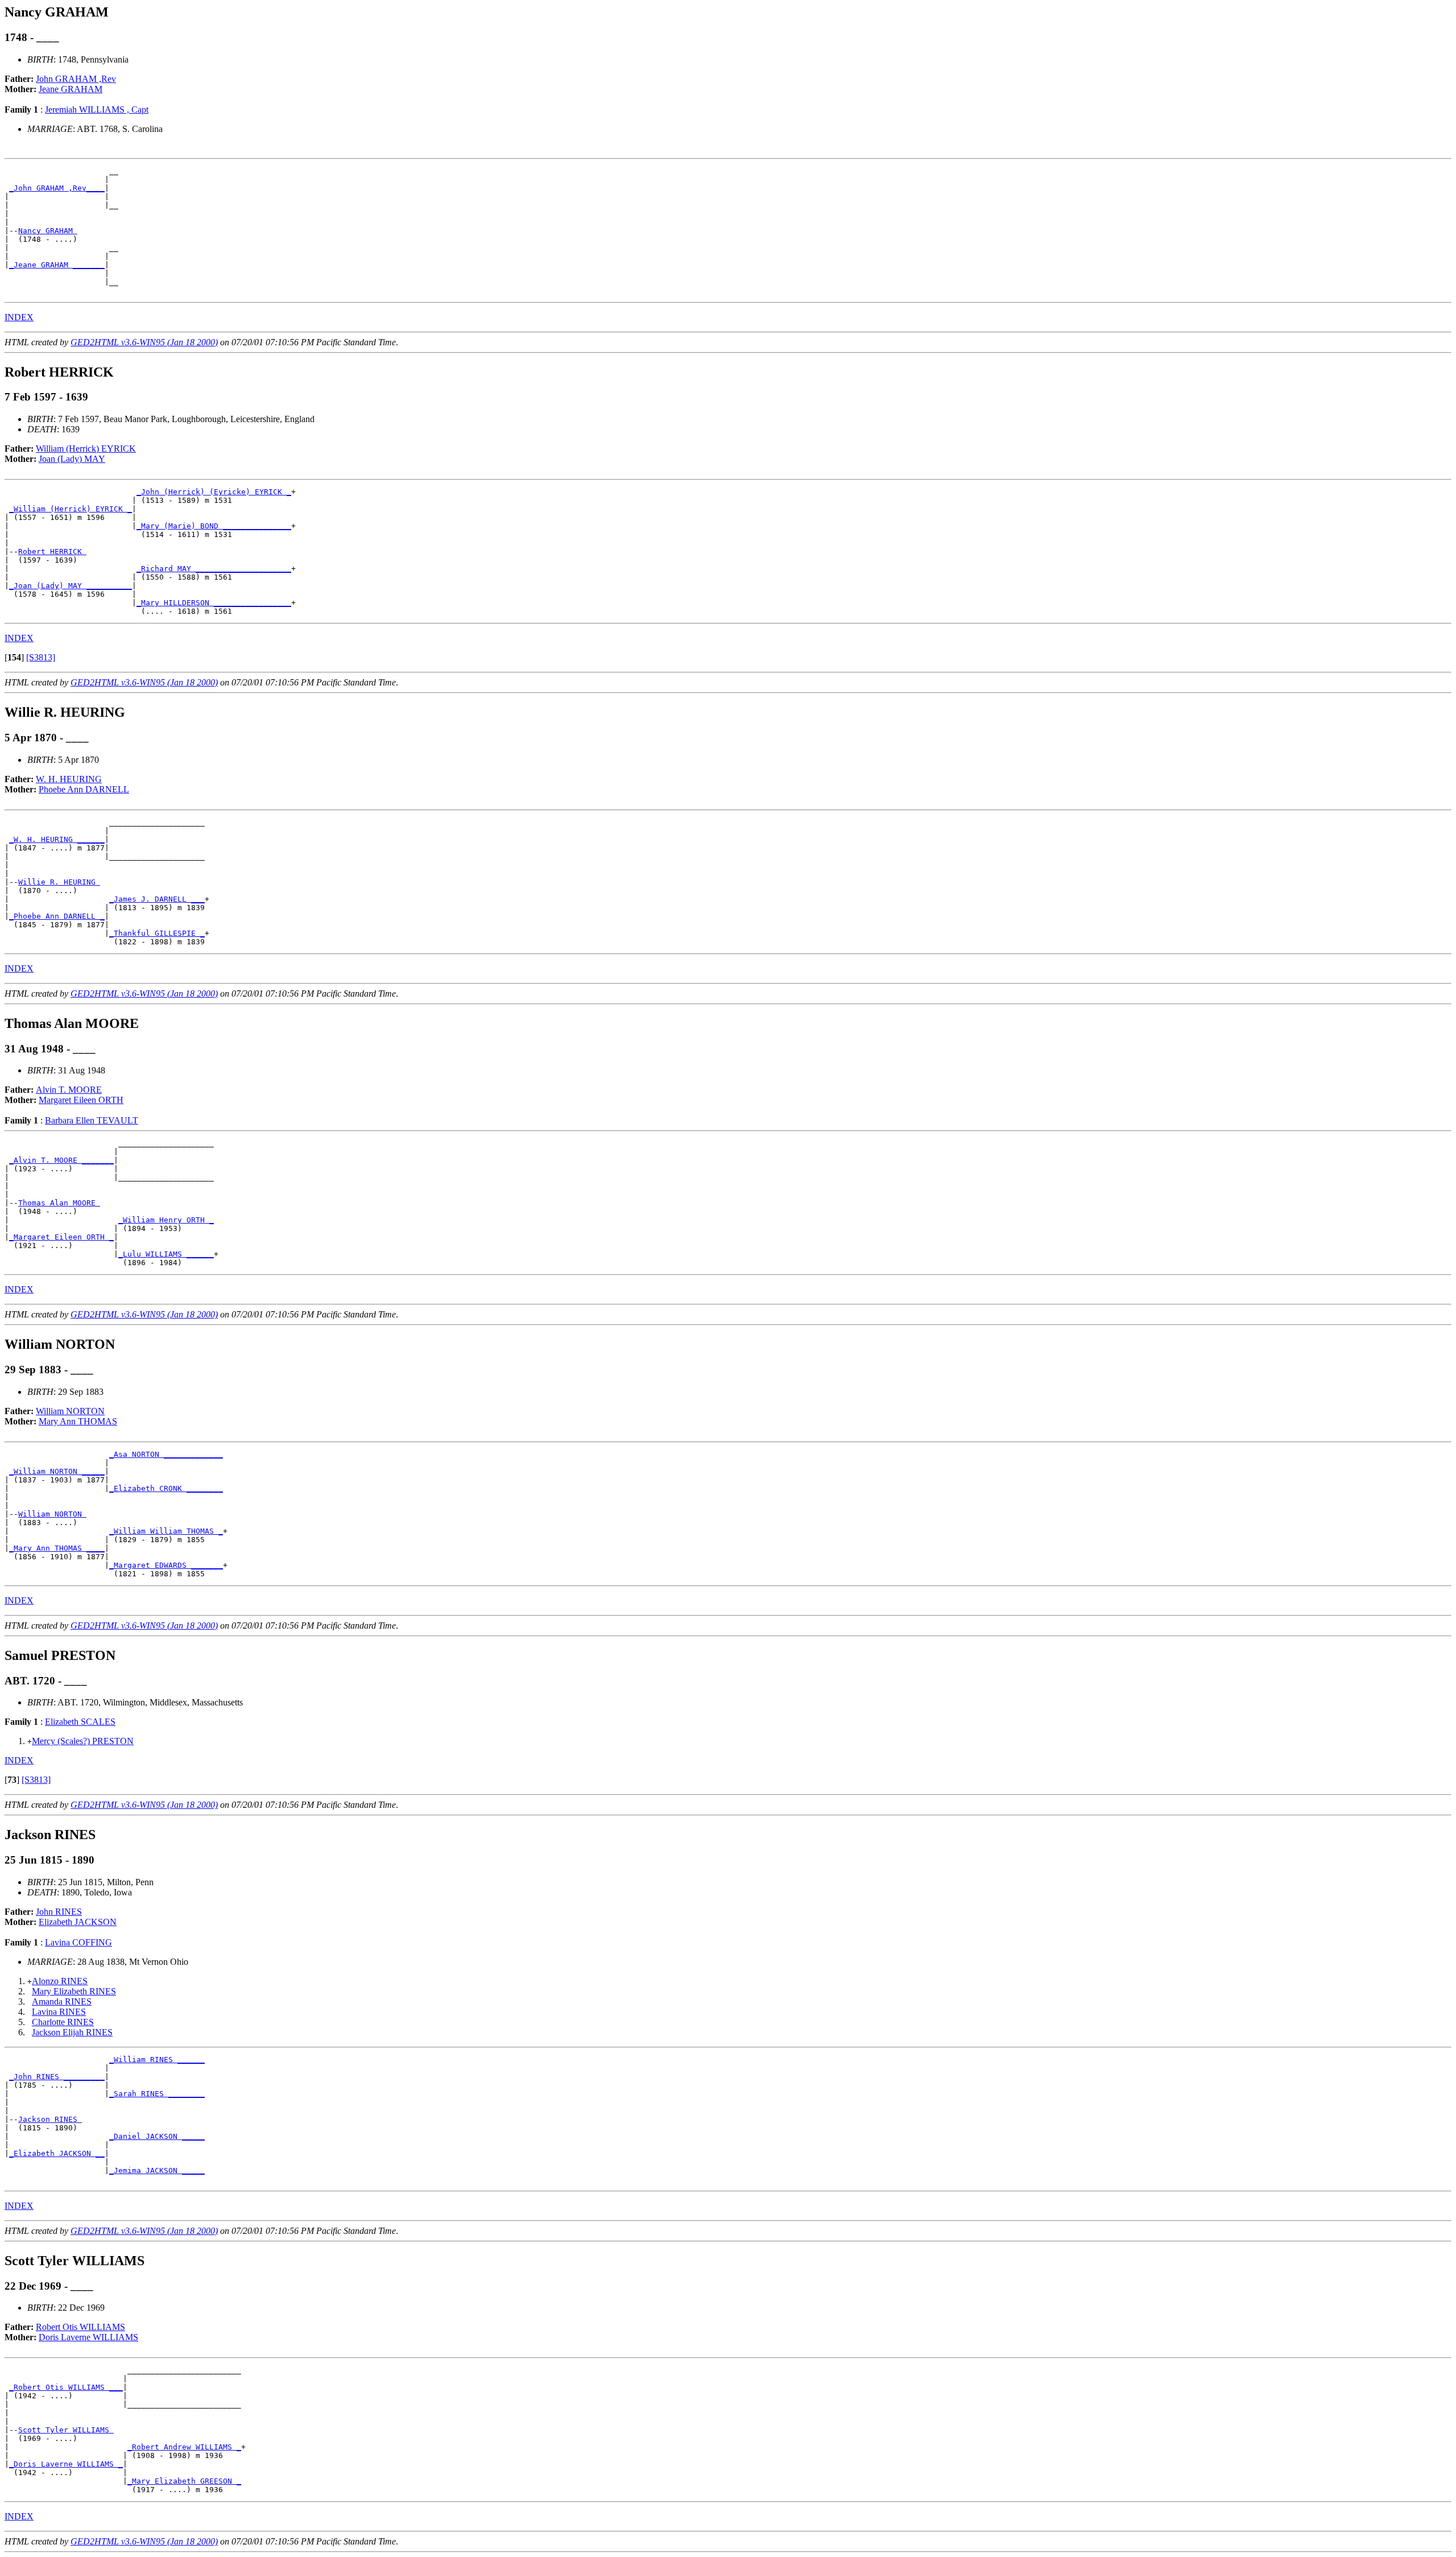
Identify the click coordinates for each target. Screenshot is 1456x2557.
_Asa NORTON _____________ (166, 1454)
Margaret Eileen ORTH (81, 1100)
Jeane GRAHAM (71, 89)
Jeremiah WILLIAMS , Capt (97, 110)
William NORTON (70, 1411)
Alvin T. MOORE (69, 1090)
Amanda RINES (62, 2002)
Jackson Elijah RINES (72, 2032)
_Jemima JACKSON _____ (157, 2170)
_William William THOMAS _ (166, 1531)
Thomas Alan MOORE (59, 1203)
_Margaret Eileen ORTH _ (61, 1237)
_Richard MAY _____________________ (214, 569)
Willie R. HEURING (59, 882)
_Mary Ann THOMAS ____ (57, 1548)
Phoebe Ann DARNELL (84, 789)
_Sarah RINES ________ (157, 2094)
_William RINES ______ (157, 2060)
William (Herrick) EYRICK (86, 449)
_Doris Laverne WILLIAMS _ (66, 2464)
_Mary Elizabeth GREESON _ (184, 2481)
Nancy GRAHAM (48, 231)
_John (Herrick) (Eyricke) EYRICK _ (214, 492)
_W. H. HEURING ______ (57, 839)
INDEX (19, 317)
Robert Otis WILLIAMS (80, 2327)
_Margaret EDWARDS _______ (166, 1565)
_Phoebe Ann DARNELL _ (57, 916)
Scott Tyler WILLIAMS (66, 2430)
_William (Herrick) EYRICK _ (71, 509)
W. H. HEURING (69, 779)
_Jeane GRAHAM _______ (57, 265)
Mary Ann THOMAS (78, 1421)
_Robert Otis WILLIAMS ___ (66, 2387)
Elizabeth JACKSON (78, 1922)
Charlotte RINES (63, 2022)
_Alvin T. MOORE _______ (61, 1160)
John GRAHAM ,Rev (76, 79)
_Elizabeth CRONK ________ (166, 1488)
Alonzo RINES (60, 1981)
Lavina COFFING (78, 1942)
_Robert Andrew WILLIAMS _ (184, 2447)
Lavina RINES (59, 2012)
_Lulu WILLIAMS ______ (166, 1254)
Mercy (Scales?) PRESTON (83, 1741)
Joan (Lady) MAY (72, 459)
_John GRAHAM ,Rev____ (57, 188)
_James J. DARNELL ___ (157, 899)
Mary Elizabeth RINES (74, 1991)
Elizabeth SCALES (80, 1722)
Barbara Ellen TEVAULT (92, 1120)
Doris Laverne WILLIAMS (88, 2337)
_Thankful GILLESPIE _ (157, 933)
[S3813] (41, 657)
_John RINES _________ (57, 2077)
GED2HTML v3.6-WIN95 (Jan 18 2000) (144, 342)
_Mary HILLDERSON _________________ (214, 603)
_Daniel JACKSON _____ (157, 2136)
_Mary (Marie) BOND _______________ (214, 526)
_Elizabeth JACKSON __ (57, 2153)
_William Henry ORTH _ (166, 1220)
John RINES (59, 1912)
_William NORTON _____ (57, 1471)
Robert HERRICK (52, 552)
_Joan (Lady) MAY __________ (71, 586)
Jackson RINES (50, 2119)
